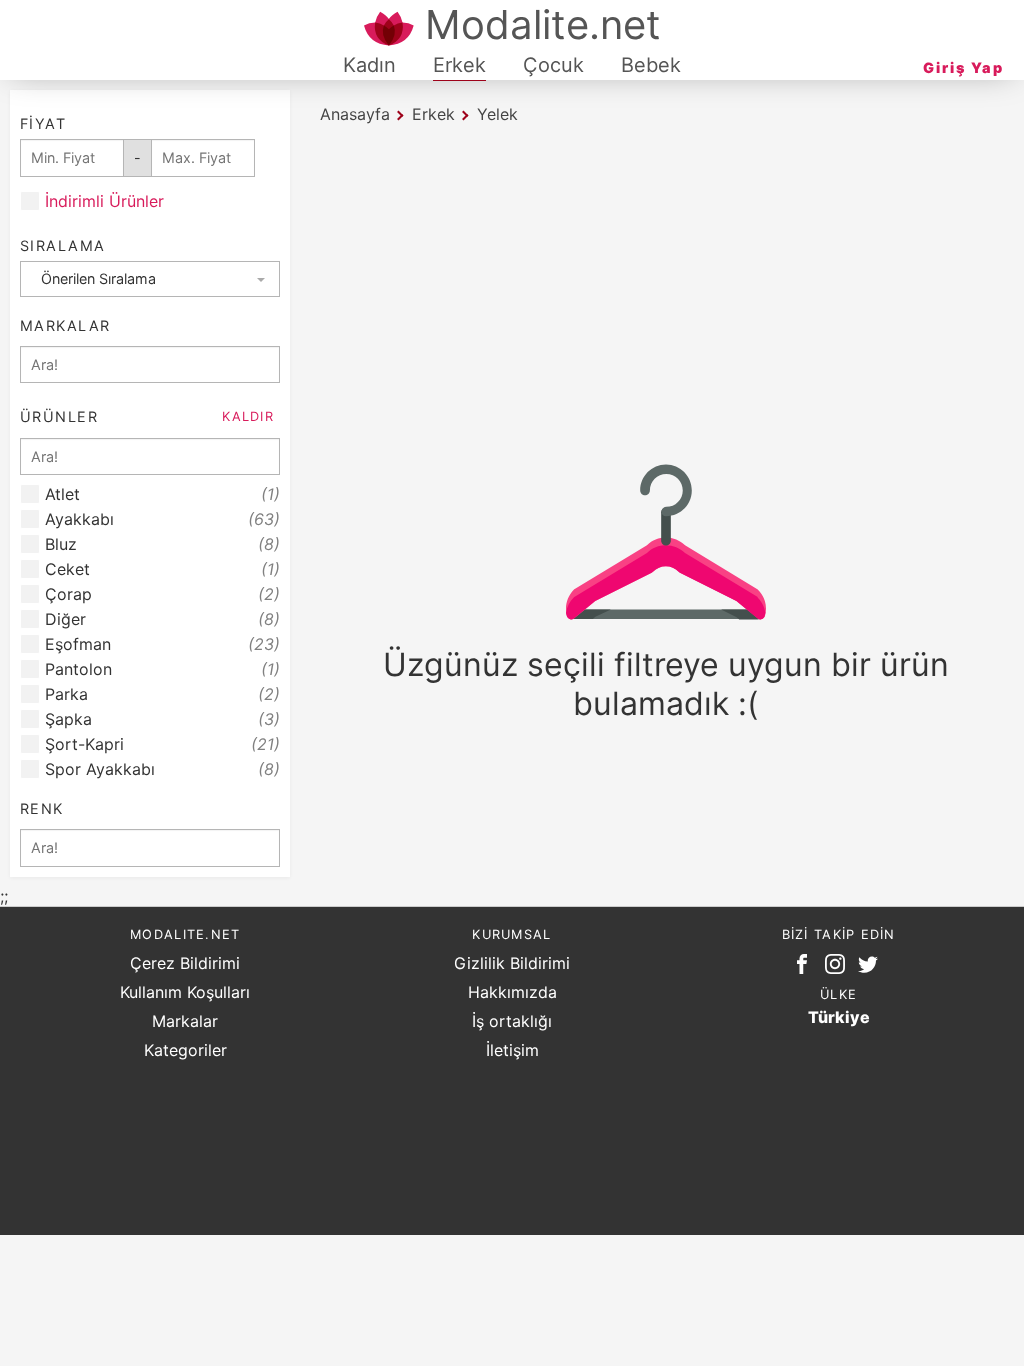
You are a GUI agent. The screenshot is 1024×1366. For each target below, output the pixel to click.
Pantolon (162, 669)
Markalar (185, 1021)
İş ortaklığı (512, 1021)
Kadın (369, 65)
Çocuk (553, 65)
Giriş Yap (963, 67)
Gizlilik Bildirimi (512, 963)
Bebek (651, 65)
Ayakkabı (162, 519)
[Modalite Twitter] (872, 968)
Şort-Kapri (162, 744)
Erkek (459, 65)
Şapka (162, 719)
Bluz (162, 544)
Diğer (162, 619)
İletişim (512, 1050)
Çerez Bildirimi (185, 963)
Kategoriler (185, 1050)
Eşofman (162, 644)
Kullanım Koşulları (185, 992)
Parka (162, 694)
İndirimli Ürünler (104, 201)
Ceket (162, 569)
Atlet (162, 494)
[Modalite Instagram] (839, 968)
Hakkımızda (512, 992)
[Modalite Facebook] (806, 968)
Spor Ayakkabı (162, 769)
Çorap (162, 594)
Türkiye (839, 1017)
